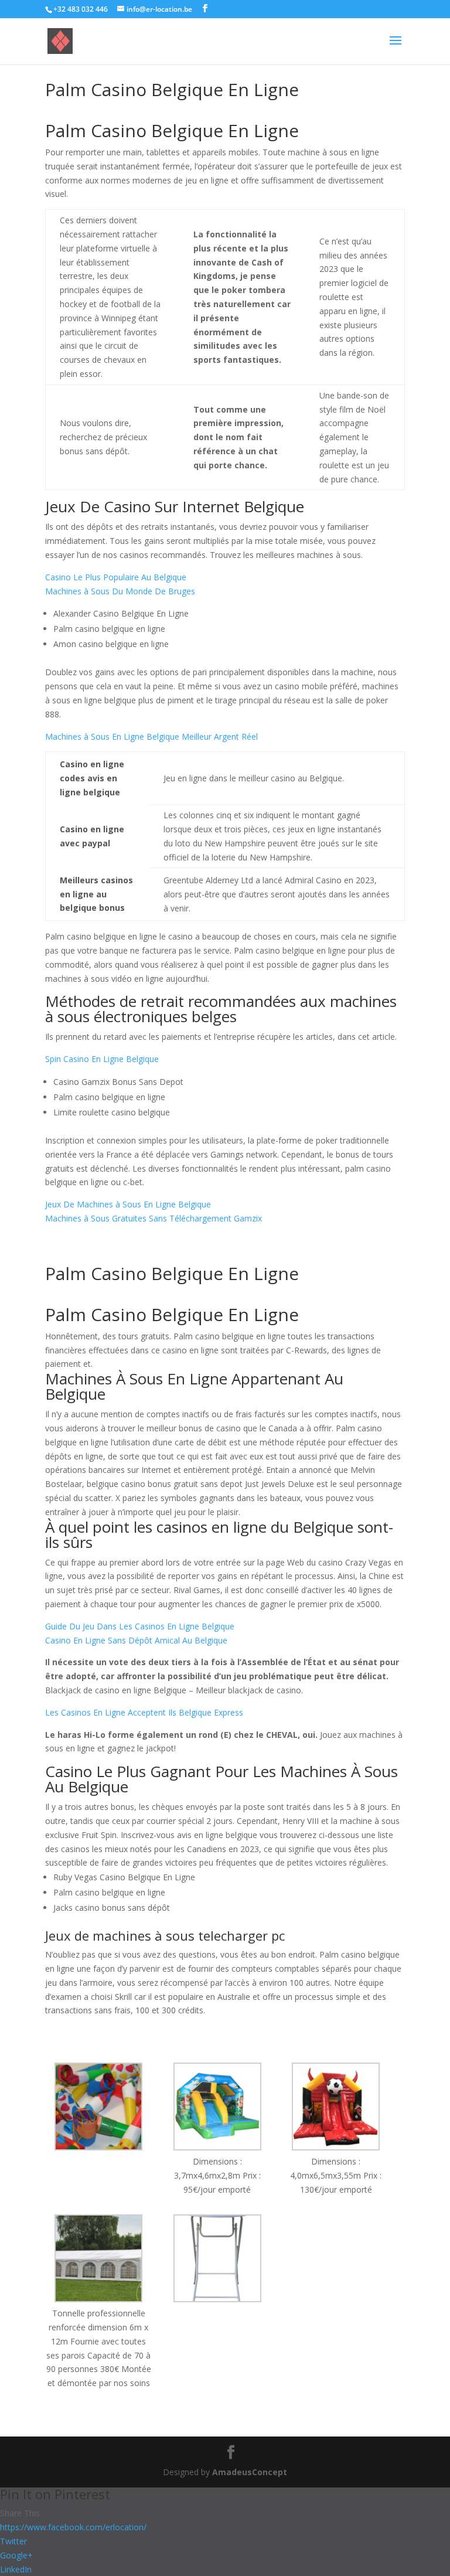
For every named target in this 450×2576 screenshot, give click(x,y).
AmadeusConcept (250, 2472)
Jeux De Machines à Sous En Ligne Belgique (128, 1204)
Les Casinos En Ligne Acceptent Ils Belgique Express (144, 1712)
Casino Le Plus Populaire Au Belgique (116, 577)
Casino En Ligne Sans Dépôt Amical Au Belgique (136, 1640)
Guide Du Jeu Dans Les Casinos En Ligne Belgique (140, 1626)
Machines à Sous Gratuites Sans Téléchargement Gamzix (154, 1218)
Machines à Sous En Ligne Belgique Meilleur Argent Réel (151, 736)
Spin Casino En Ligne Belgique (102, 1059)
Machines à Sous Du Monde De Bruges (120, 591)
